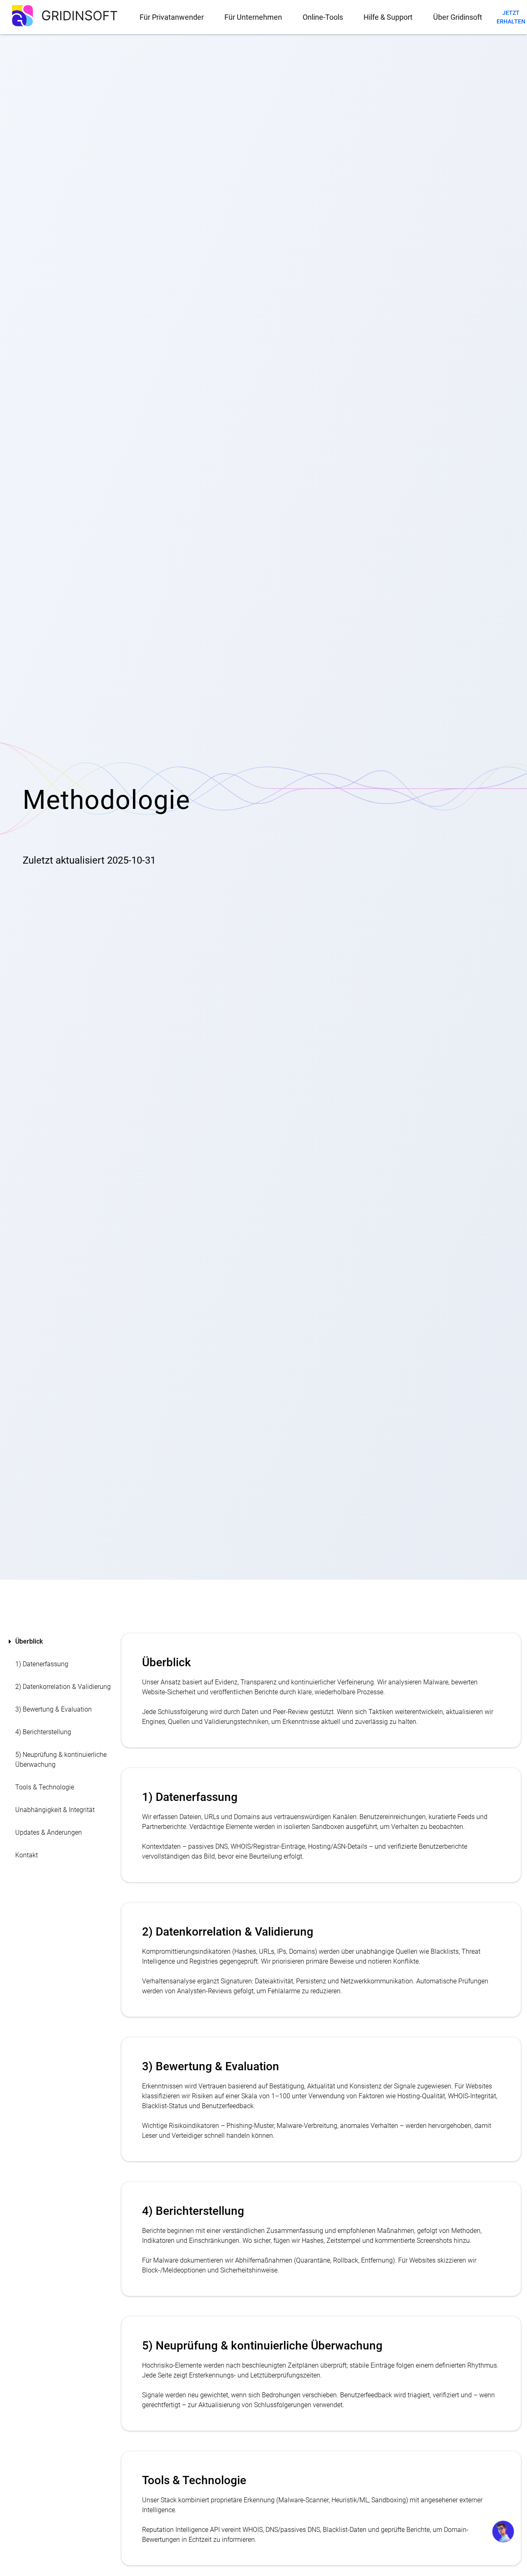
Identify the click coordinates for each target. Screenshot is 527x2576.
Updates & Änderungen (49, 1832)
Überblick (29, 1641)
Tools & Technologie (45, 1787)
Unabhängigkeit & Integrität (55, 1810)
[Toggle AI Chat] (503, 2532)
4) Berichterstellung (43, 1732)
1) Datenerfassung (42, 1664)
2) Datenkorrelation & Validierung (63, 1687)
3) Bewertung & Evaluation (54, 1709)
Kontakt (27, 1855)
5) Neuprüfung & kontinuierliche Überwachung (61, 1760)
